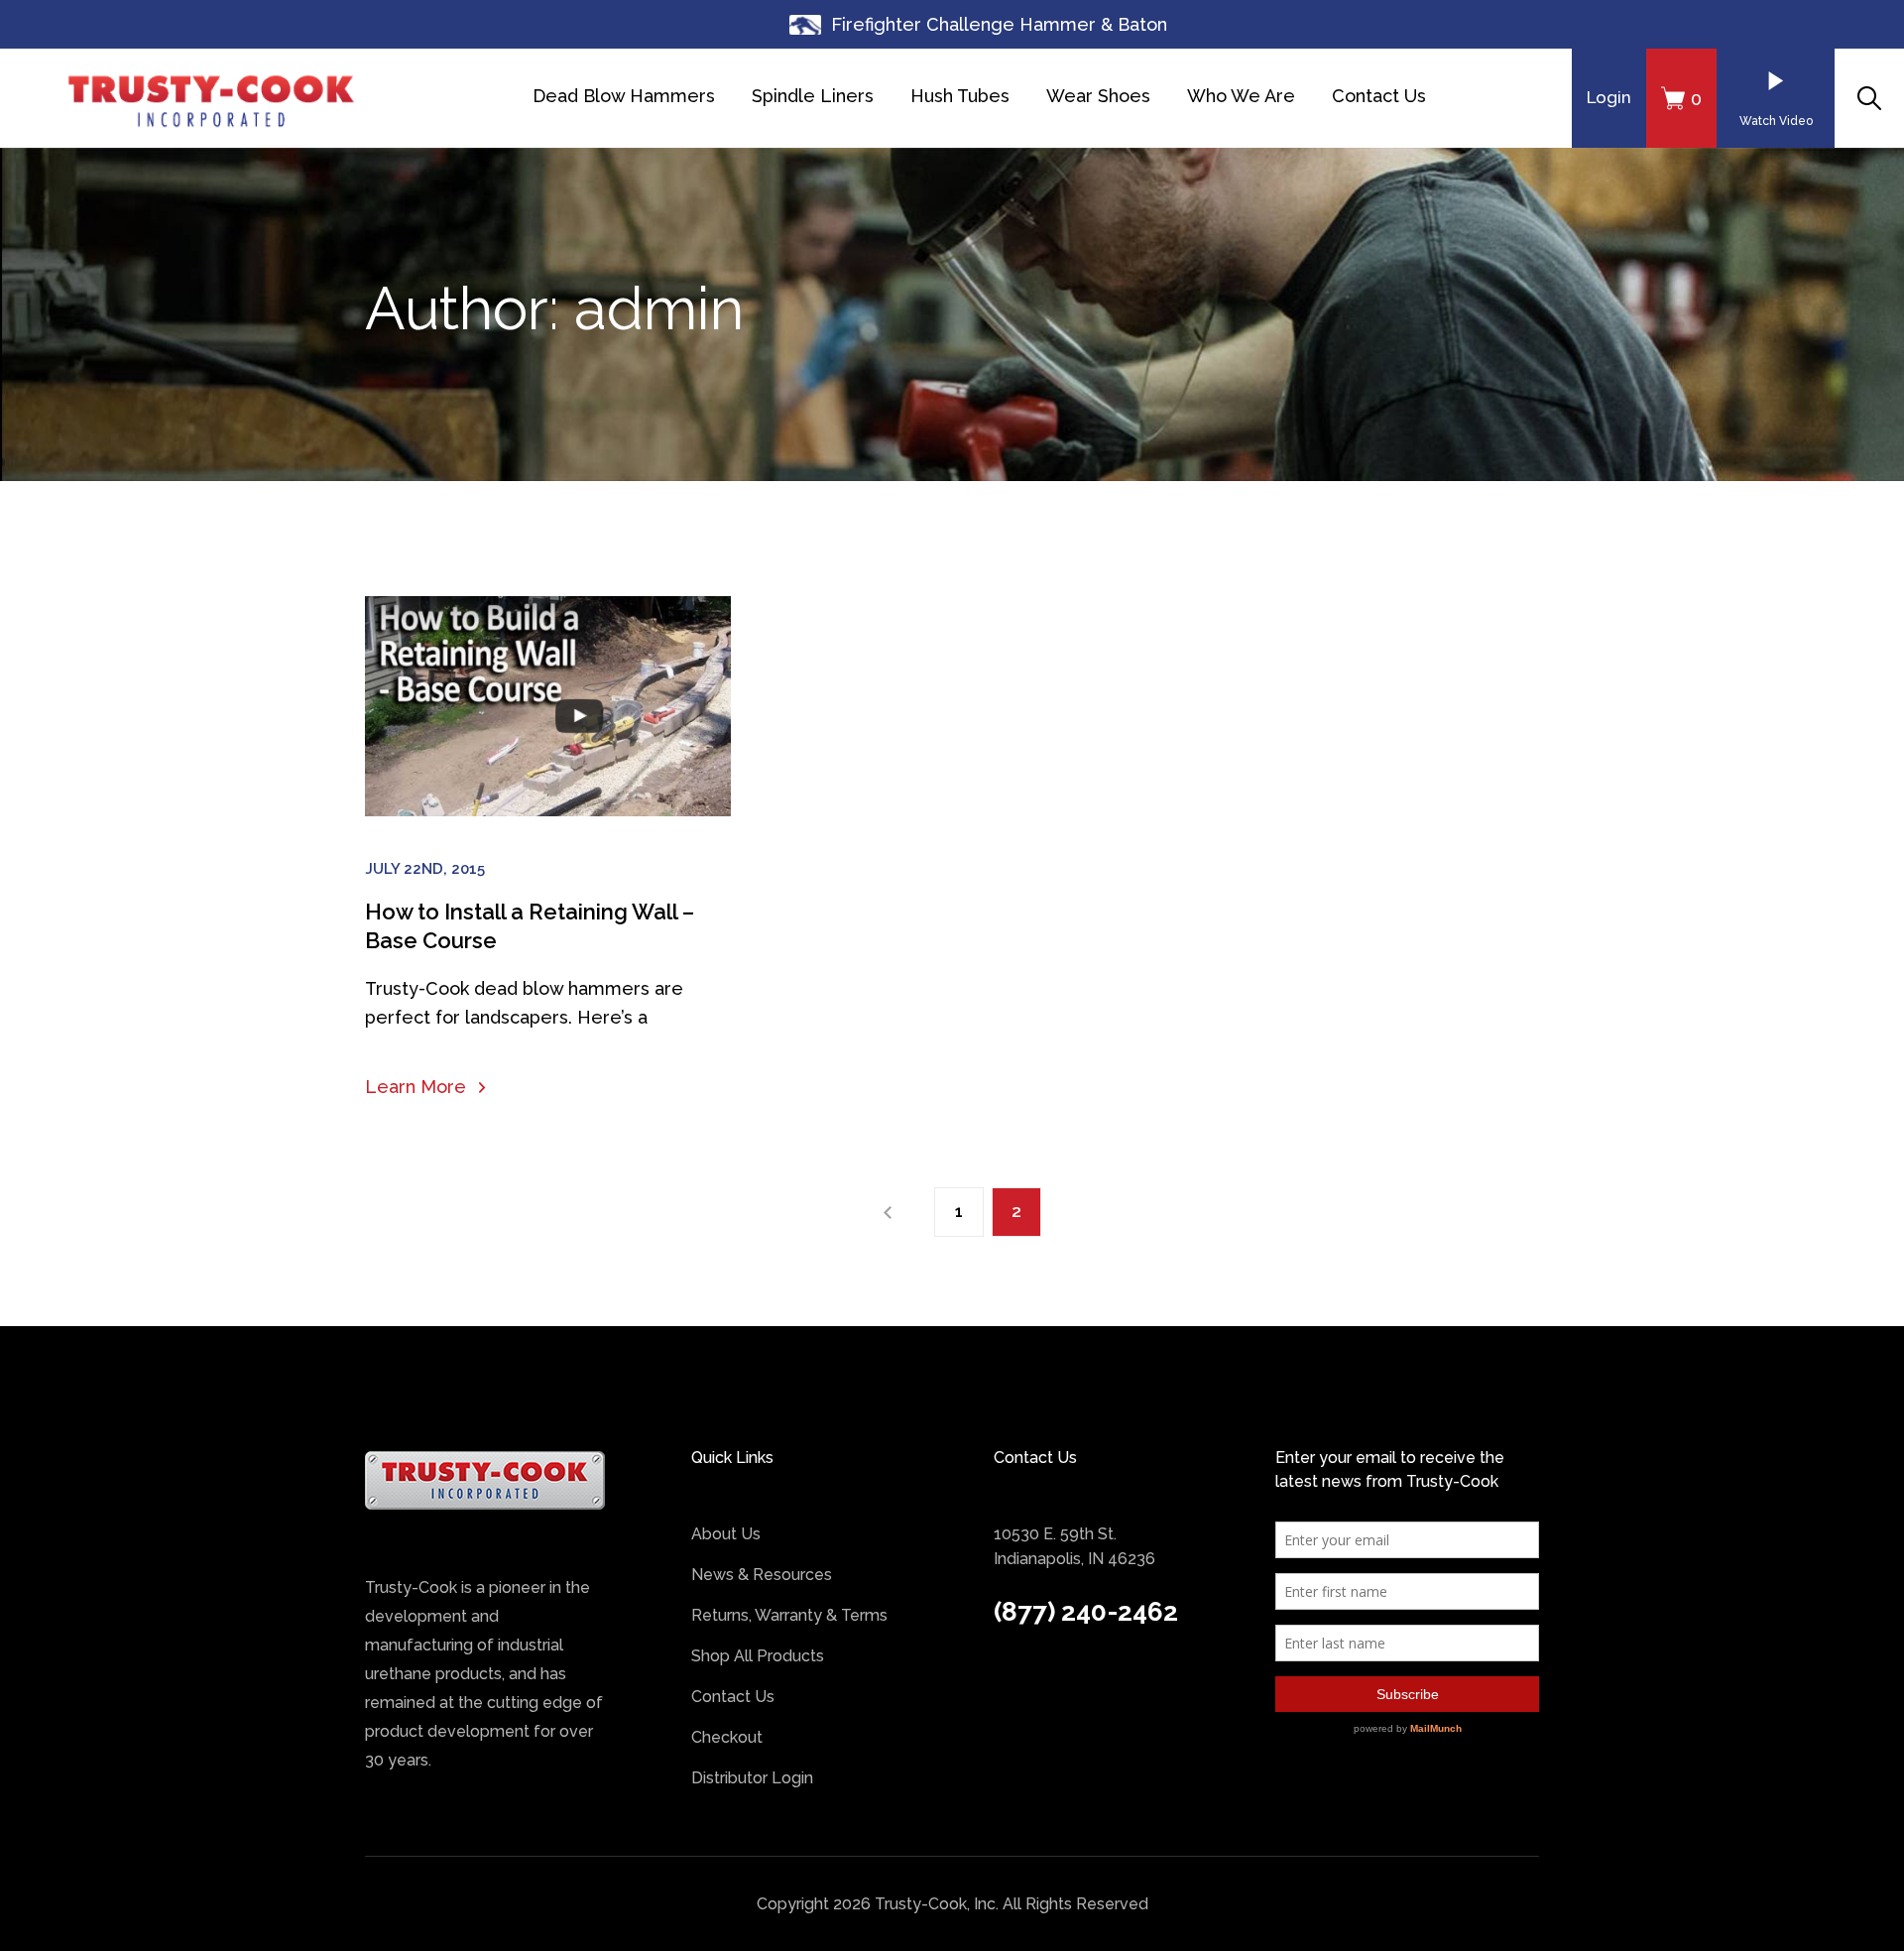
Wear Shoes (1098, 96)
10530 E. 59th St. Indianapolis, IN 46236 (1074, 1546)
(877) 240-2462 (1086, 1612)
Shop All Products (758, 1656)
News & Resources (762, 1575)
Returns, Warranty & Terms (789, 1615)
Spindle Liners (813, 96)
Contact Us (1379, 96)
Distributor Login (752, 1778)
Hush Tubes (960, 96)
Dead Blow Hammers (624, 96)
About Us (726, 1534)
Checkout (727, 1737)
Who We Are (1241, 96)
